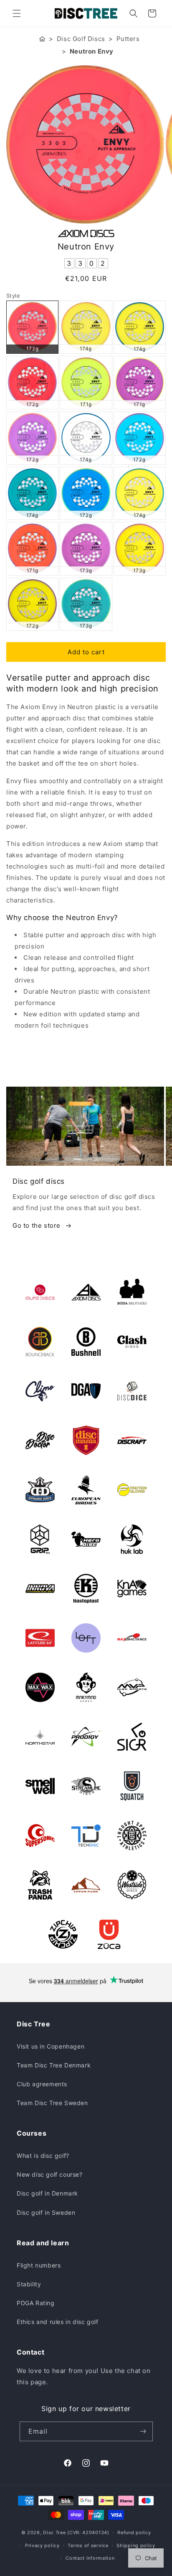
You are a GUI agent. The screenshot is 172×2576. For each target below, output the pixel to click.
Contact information (90, 2558)
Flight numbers (39, 2265)
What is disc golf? (43, 2156)
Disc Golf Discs (81, 39)
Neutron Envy (92, 51)
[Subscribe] (143, 2431)
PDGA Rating (36, 2303)
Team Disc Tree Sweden (52, 2103)
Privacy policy (42, 2545)
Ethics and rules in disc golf (57, 2322)
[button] (17, 13)
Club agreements (42, 2084)
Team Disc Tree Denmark (54, 2065)
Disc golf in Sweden (46, 2212)
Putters (128, 39)
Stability (29, 2284)
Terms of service (88, 2545)
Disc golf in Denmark (47, 2193)
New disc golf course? (50, 2174)
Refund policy (134, 2532)
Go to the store (37, 1225)
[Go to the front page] (42, 39)
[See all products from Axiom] (86, 234)
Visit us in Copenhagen (51, 2046)
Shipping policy (136, 2545)
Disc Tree (54, 2532)
